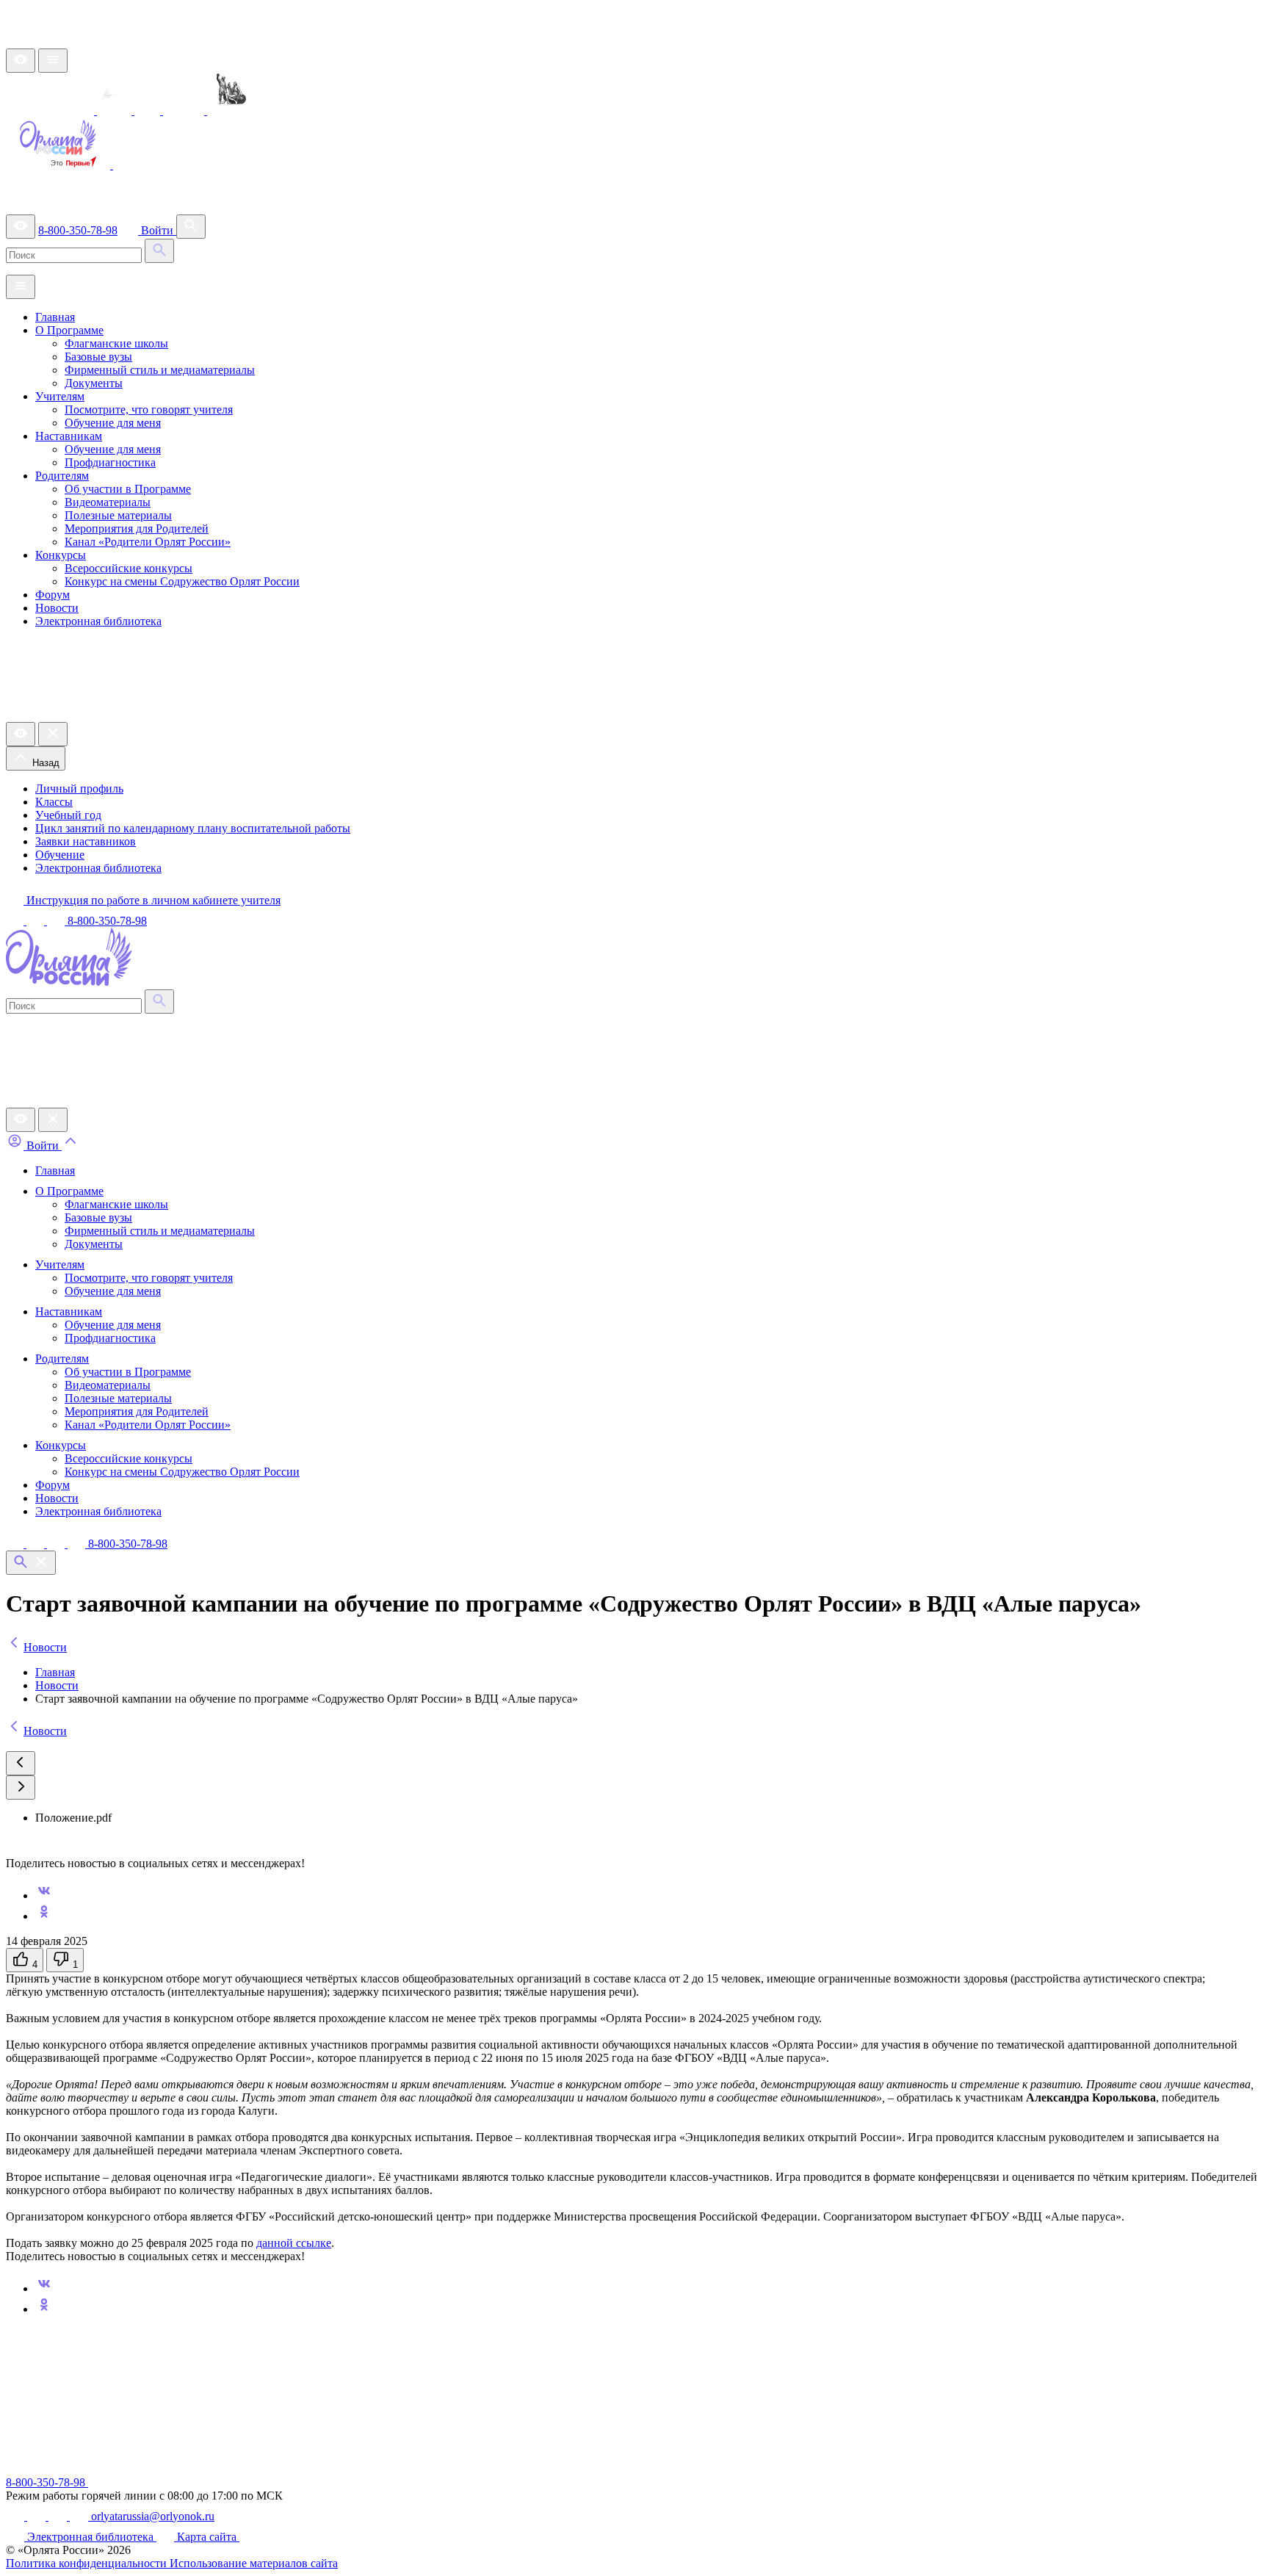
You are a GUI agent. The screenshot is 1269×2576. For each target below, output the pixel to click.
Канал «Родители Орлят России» (148, 542)
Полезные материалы (118, 515)
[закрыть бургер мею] (53, 1120)
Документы (94, 383)
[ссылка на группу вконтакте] (16, 921)
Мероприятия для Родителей (137, 528)
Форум (53, 595)
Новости (57, 608)
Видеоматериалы (108, 502)
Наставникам (69, 436)
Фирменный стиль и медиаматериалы (160, 370)
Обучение (60, 855)
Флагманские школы (116, 343)
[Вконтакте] (16, 1544)
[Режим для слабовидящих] (21, 61)
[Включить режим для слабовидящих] (21, 1120)
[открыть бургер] (53, 61)
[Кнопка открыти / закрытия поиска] (31, 1563)
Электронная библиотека (98, 621)
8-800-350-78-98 (78, 230)
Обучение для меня (113, 423)
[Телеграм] (37, 1544)
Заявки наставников (86, 841)
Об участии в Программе (128, 489)
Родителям (62, 476)
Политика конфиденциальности (88, 2563)
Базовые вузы (98, 357)
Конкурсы (61, 555)
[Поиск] (191, 227)
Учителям (60, 396)
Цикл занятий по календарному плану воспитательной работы (193, 828)
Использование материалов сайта (254, 2563)
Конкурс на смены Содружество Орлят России (182, 581)
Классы (54, 802)
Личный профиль (79, 789)
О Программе (69, 330)
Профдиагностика (110, 462)
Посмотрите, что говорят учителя (149, 410)
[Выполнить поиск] (159, 251)
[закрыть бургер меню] (53, 734)
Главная (55, 317)
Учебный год (68, 815)
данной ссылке (294, 2243)
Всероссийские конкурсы (129, 568)
